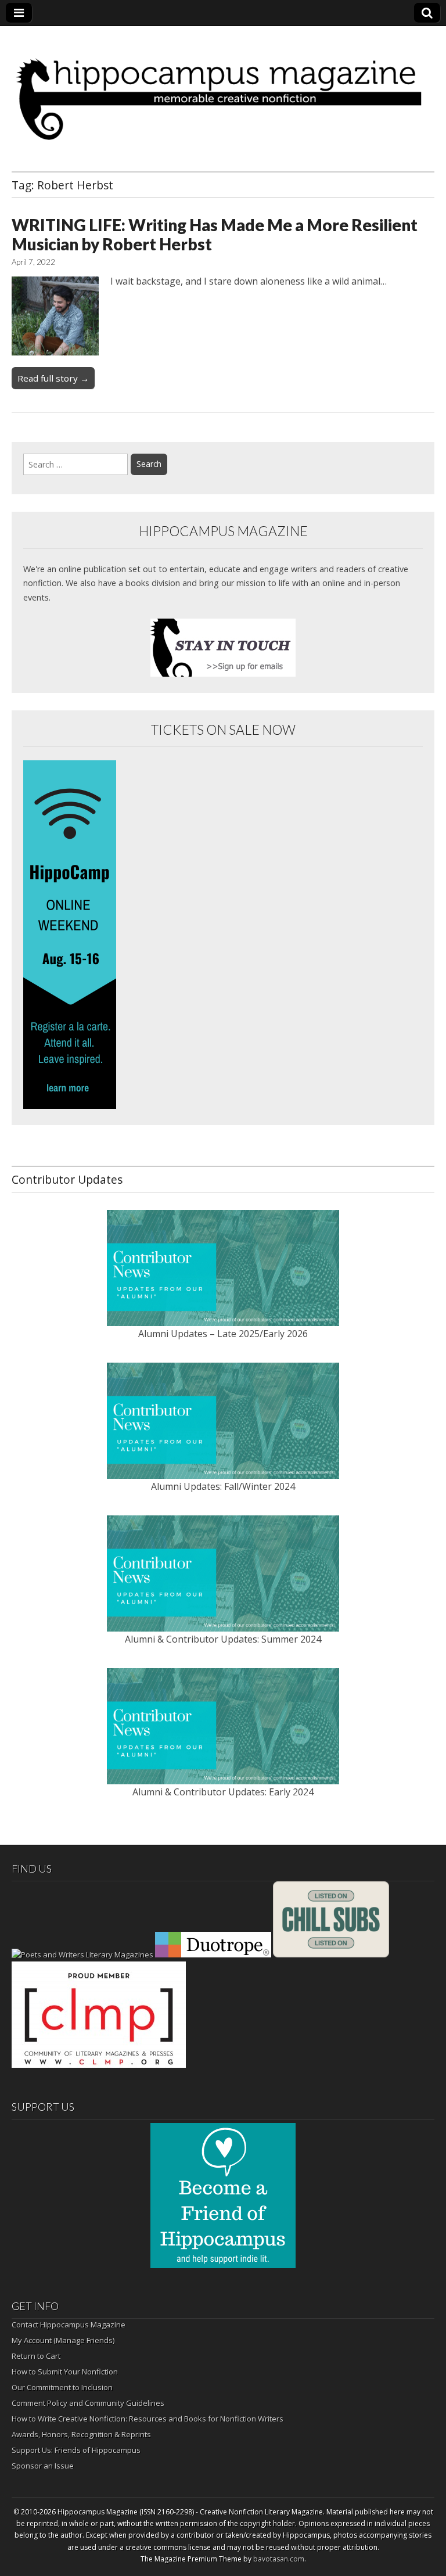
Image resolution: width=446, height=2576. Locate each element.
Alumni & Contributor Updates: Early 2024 (223, 1792)
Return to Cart (36, 2356)
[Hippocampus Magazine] (223, 90)
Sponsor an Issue (43, 2466)
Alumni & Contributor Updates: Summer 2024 (223, 1639)
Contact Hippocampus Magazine (69, 2324)
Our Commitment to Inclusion (62, 2387)
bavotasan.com (279, 2559)
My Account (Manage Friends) (63, 2340)
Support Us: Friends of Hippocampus (76, 2450)
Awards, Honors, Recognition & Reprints (81, 2434)
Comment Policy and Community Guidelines (88, 2403)
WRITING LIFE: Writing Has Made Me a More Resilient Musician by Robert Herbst (215, 235)
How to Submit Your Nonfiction (65, 2372)
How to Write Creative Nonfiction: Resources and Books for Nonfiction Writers (148, 2419)
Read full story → (53, 378)
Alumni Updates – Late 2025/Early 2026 (223, 1334)
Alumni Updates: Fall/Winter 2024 (223, 1486)
